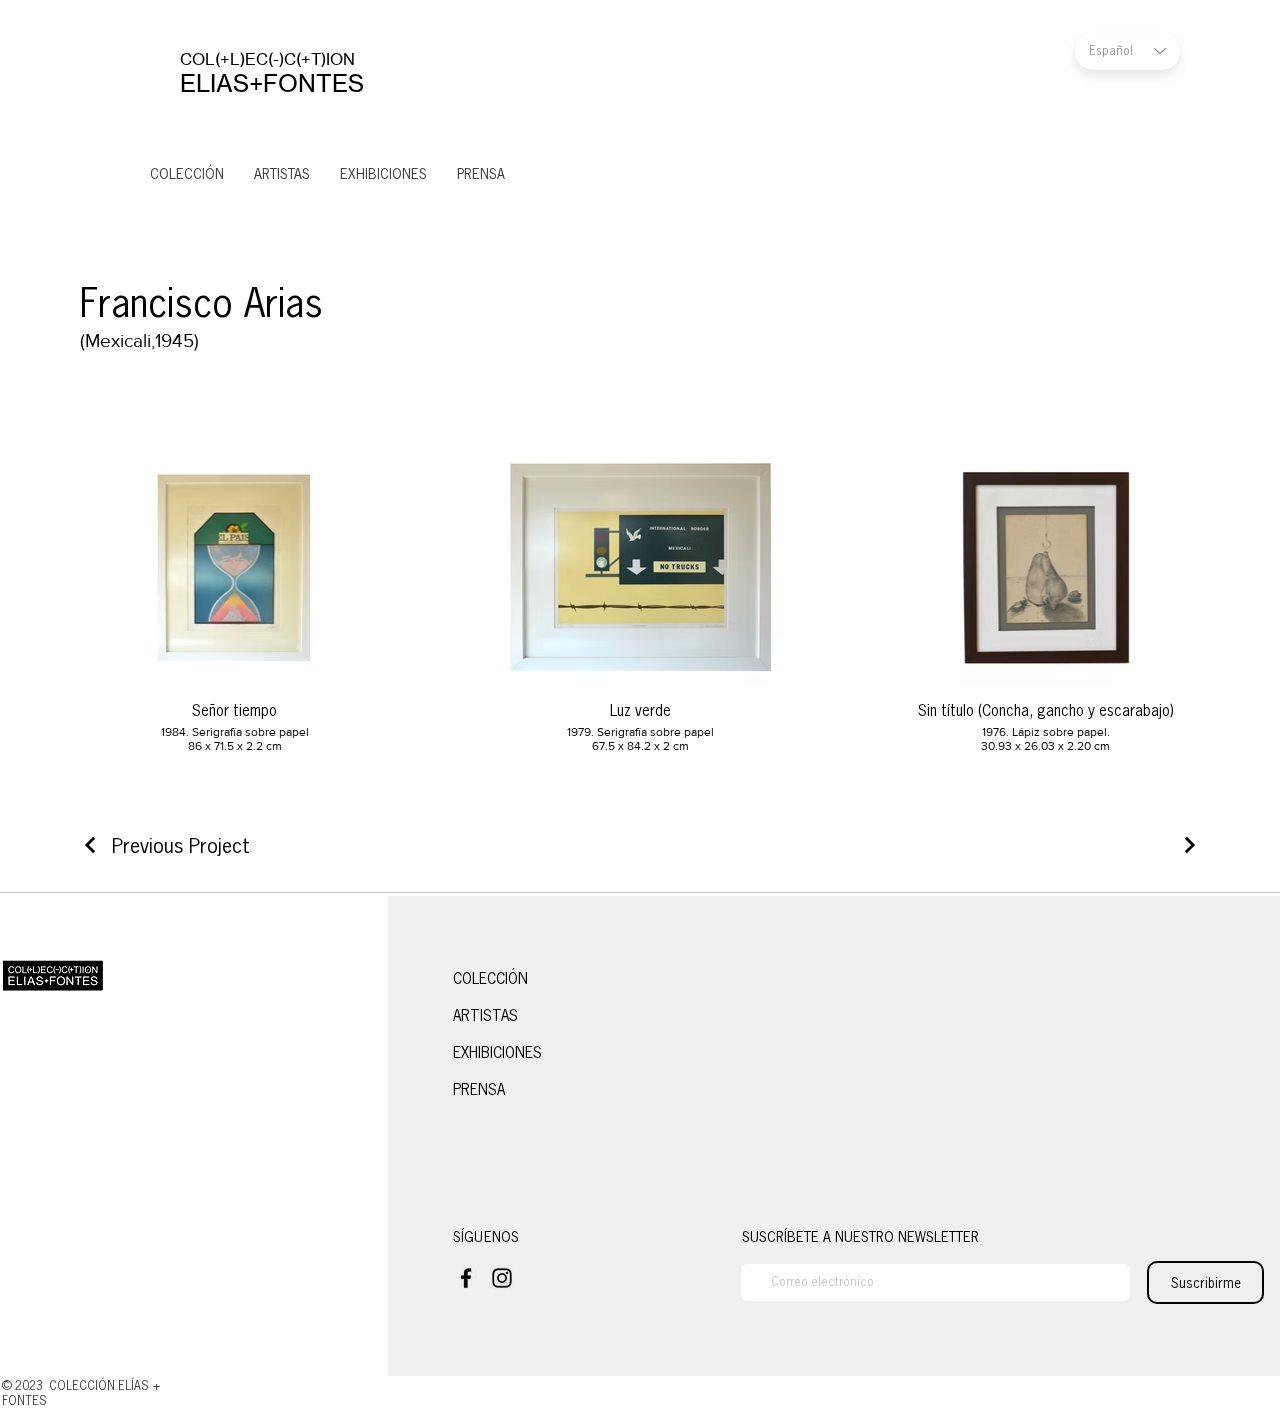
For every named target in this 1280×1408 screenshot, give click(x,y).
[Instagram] (502, 1278)
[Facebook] (466, 1278)
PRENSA (479, 1089)
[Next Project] (1187, 845)
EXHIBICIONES (497, 1052)
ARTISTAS (485, 1015)
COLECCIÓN (490, 978)
